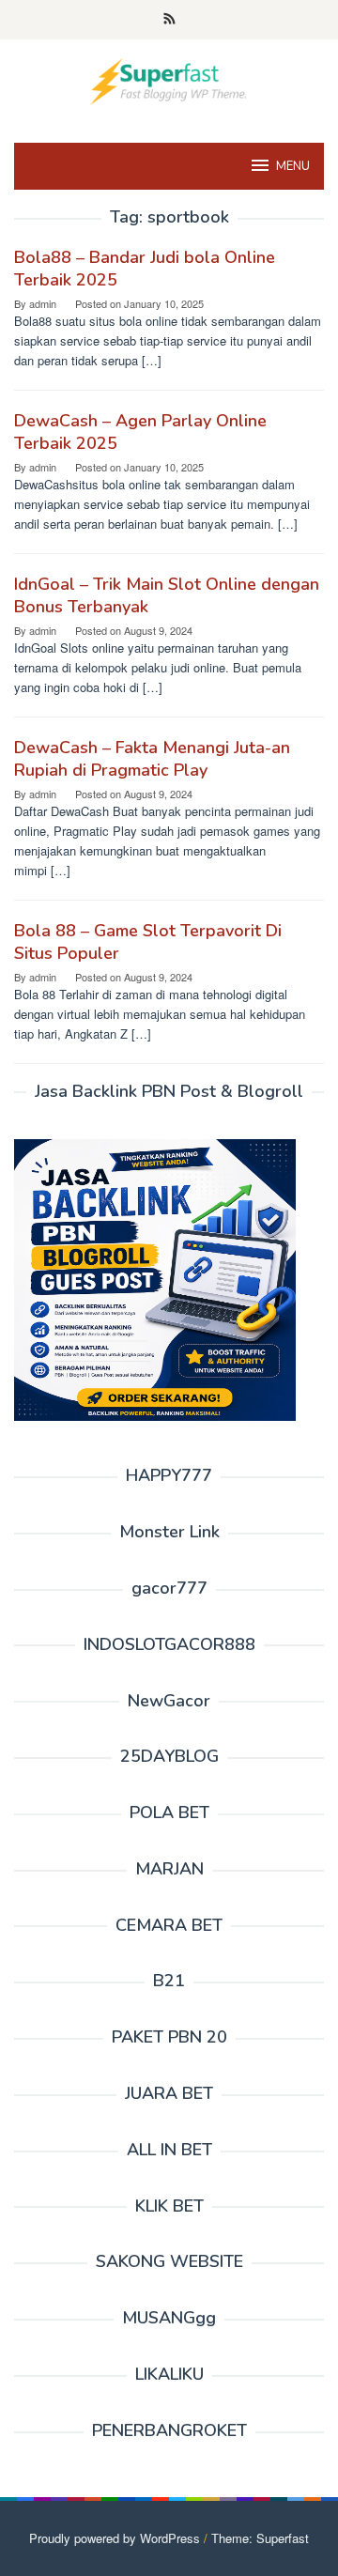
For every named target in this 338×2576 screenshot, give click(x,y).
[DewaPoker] (169, 79)
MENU (293, 166)
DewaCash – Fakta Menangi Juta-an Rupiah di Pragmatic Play (152, 759)
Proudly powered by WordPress (115, 2538)
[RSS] (169, 20)
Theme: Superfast (260, 2538)
